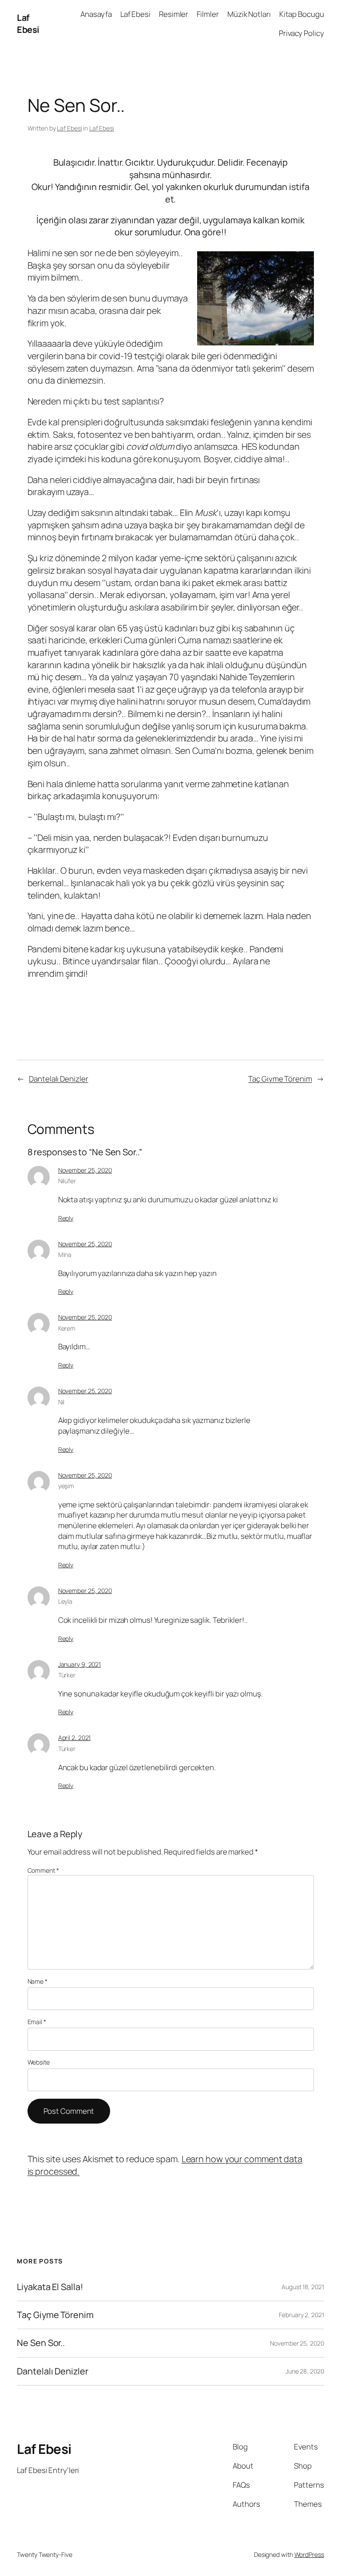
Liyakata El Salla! (50, 2287)
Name (38, 1981)
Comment (43, 1870)
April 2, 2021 (75, 1738)
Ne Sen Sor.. (41, 2343)
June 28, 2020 (305, 2371)
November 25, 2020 (85, 1170)
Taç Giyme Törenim (280, 1079)
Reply (66, 1218)
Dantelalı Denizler (58, 1079)
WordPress (309, 2554)
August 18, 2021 (303, 2287)
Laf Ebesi (28, 24)
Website (39, 2062)
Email (37, 2022)
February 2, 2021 (301, 2315)
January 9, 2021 (80, 1664)
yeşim (66, 1486)
